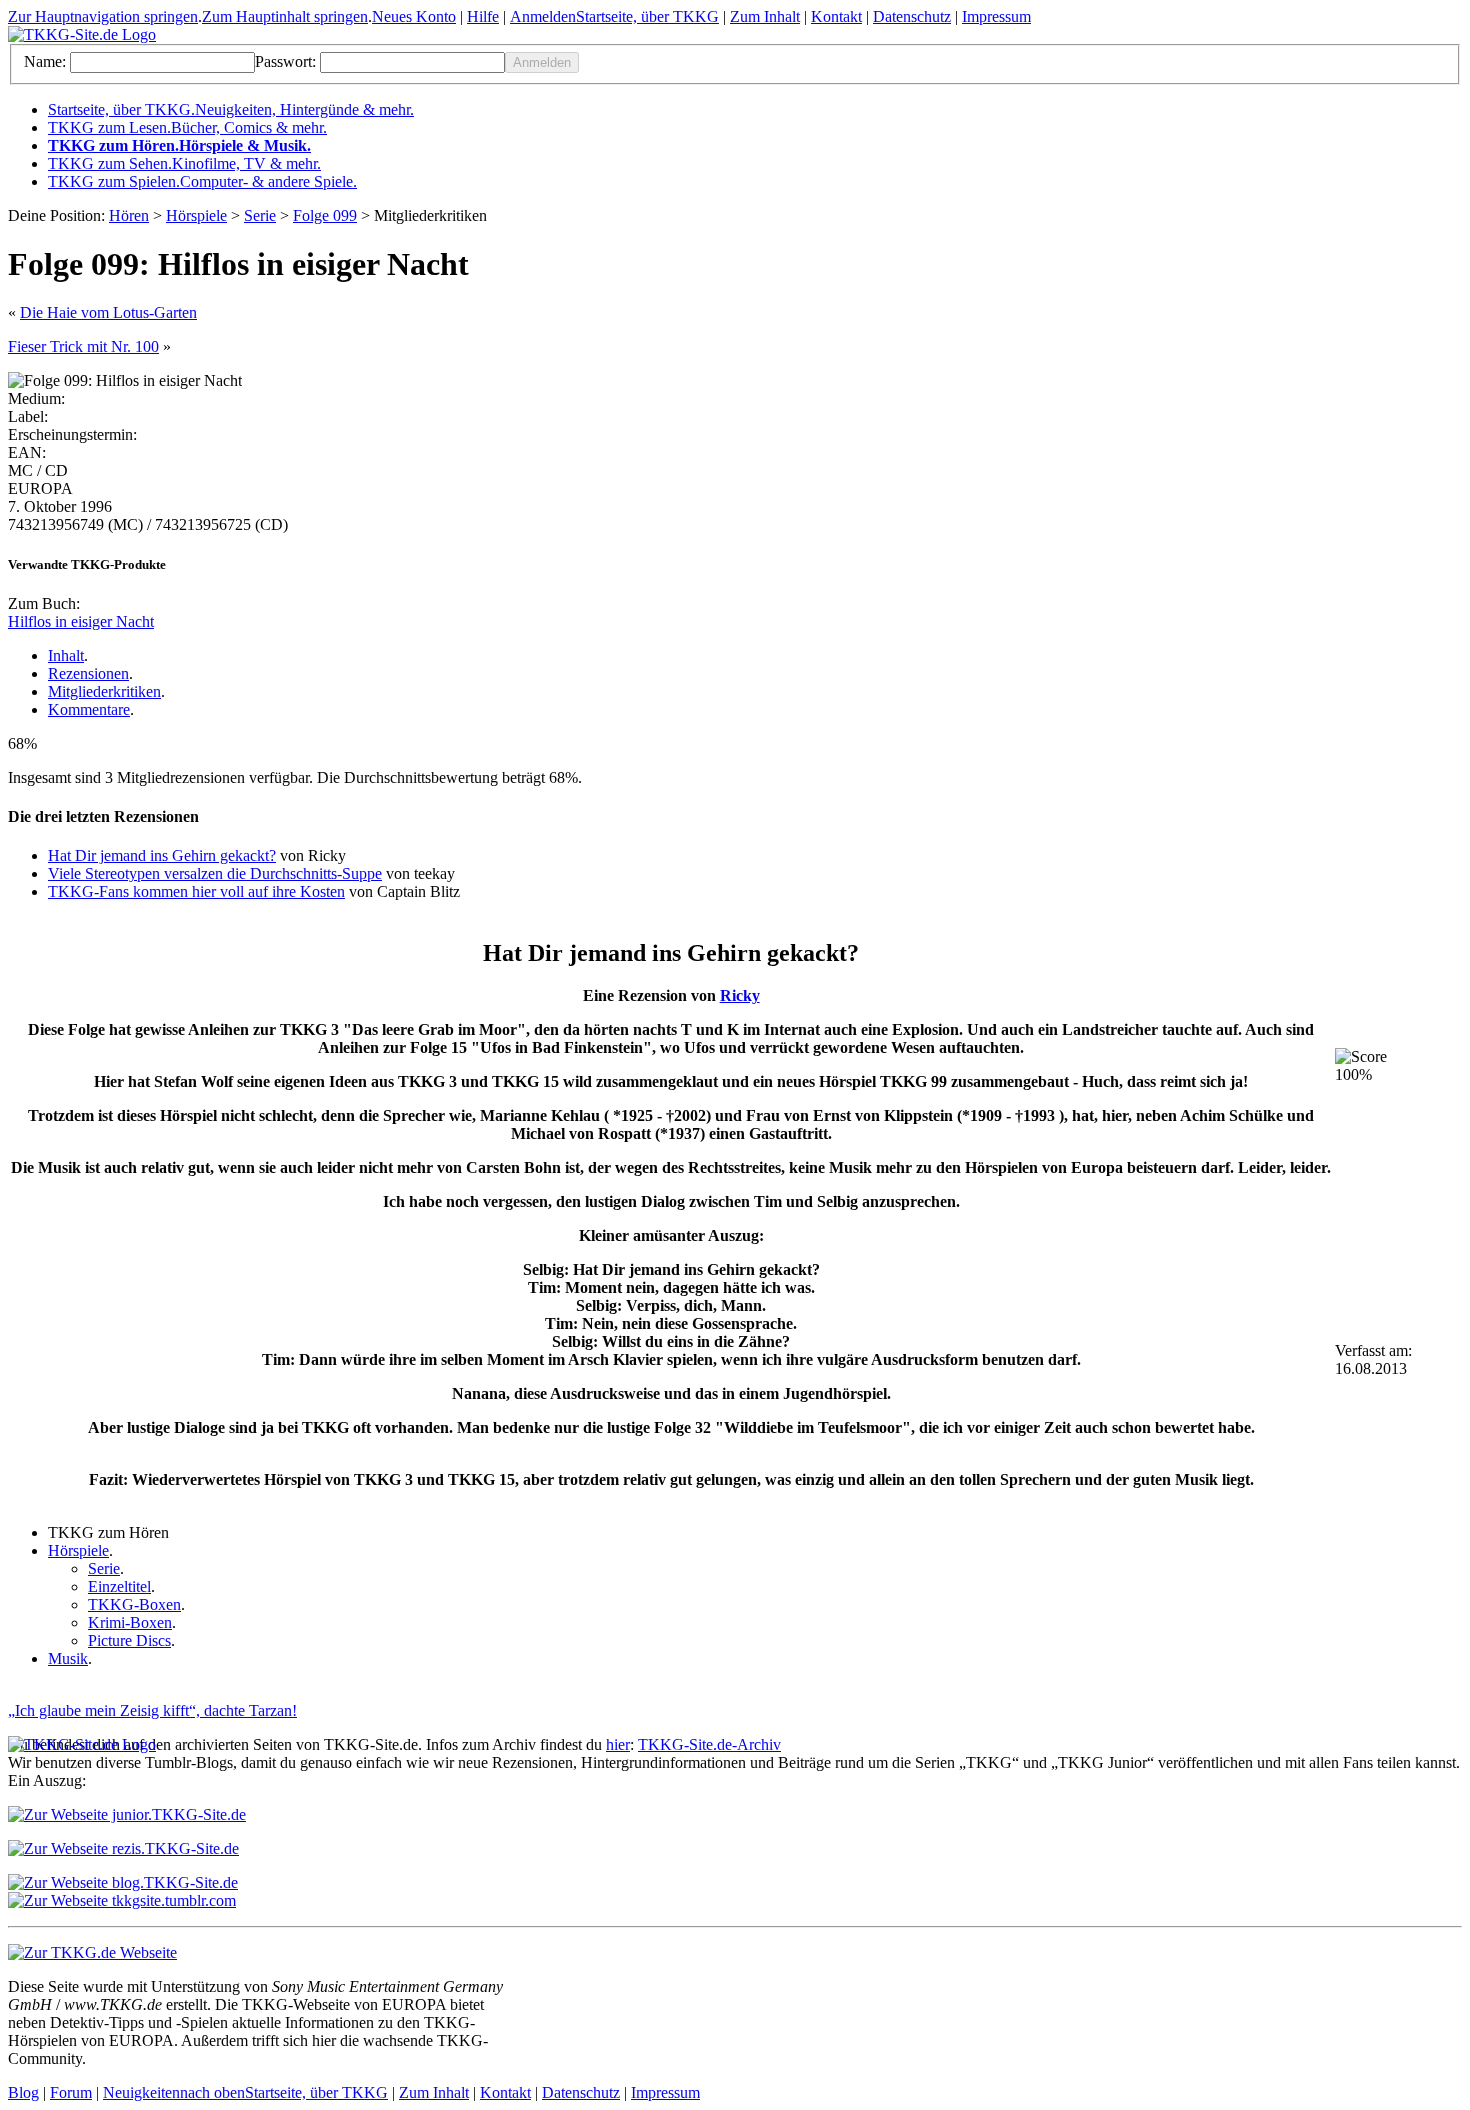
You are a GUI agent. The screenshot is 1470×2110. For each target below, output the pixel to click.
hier (618, 1744)
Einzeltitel (119, 1586)
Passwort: (285, 61)
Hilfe (483, 16)
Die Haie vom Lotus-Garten (108, 312)
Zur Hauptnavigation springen (103, 16)
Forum (71, 2092)
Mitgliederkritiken (104, 691)
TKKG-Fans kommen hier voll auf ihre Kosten (196, 891)
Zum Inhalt (765, 16)
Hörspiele (196, 215)
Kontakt (836, 16)
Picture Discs (129, 1640)
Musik (68, 1658)
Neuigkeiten (141, 2092)
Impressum (996, 16)
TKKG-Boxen (134, 1604)
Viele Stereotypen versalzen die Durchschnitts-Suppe (215, 873)
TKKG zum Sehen (184, 163)
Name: (45, 61)
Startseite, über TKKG (647, 16)
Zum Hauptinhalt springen (285, 16)
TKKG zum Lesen (187, 127)
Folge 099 (325, 215)
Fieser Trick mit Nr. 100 (83, 346)
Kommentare (89, 709)
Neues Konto (414, 16)
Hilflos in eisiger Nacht (81, 621)
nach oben (212, 2092)
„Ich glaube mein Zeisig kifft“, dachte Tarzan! (152, 1710)
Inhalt (66, 655)
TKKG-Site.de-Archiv (709, 1744)
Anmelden (543, 16)
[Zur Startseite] (82, 34)
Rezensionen (88, 673)
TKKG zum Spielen (202, 181)
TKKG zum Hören (179, 145)
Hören (129, 215)
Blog (23, 2092)
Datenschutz (912, 16)
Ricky (740, 995)
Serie (260, 215)
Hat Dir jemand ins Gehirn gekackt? (162, 855)
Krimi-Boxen (130, 1622)
